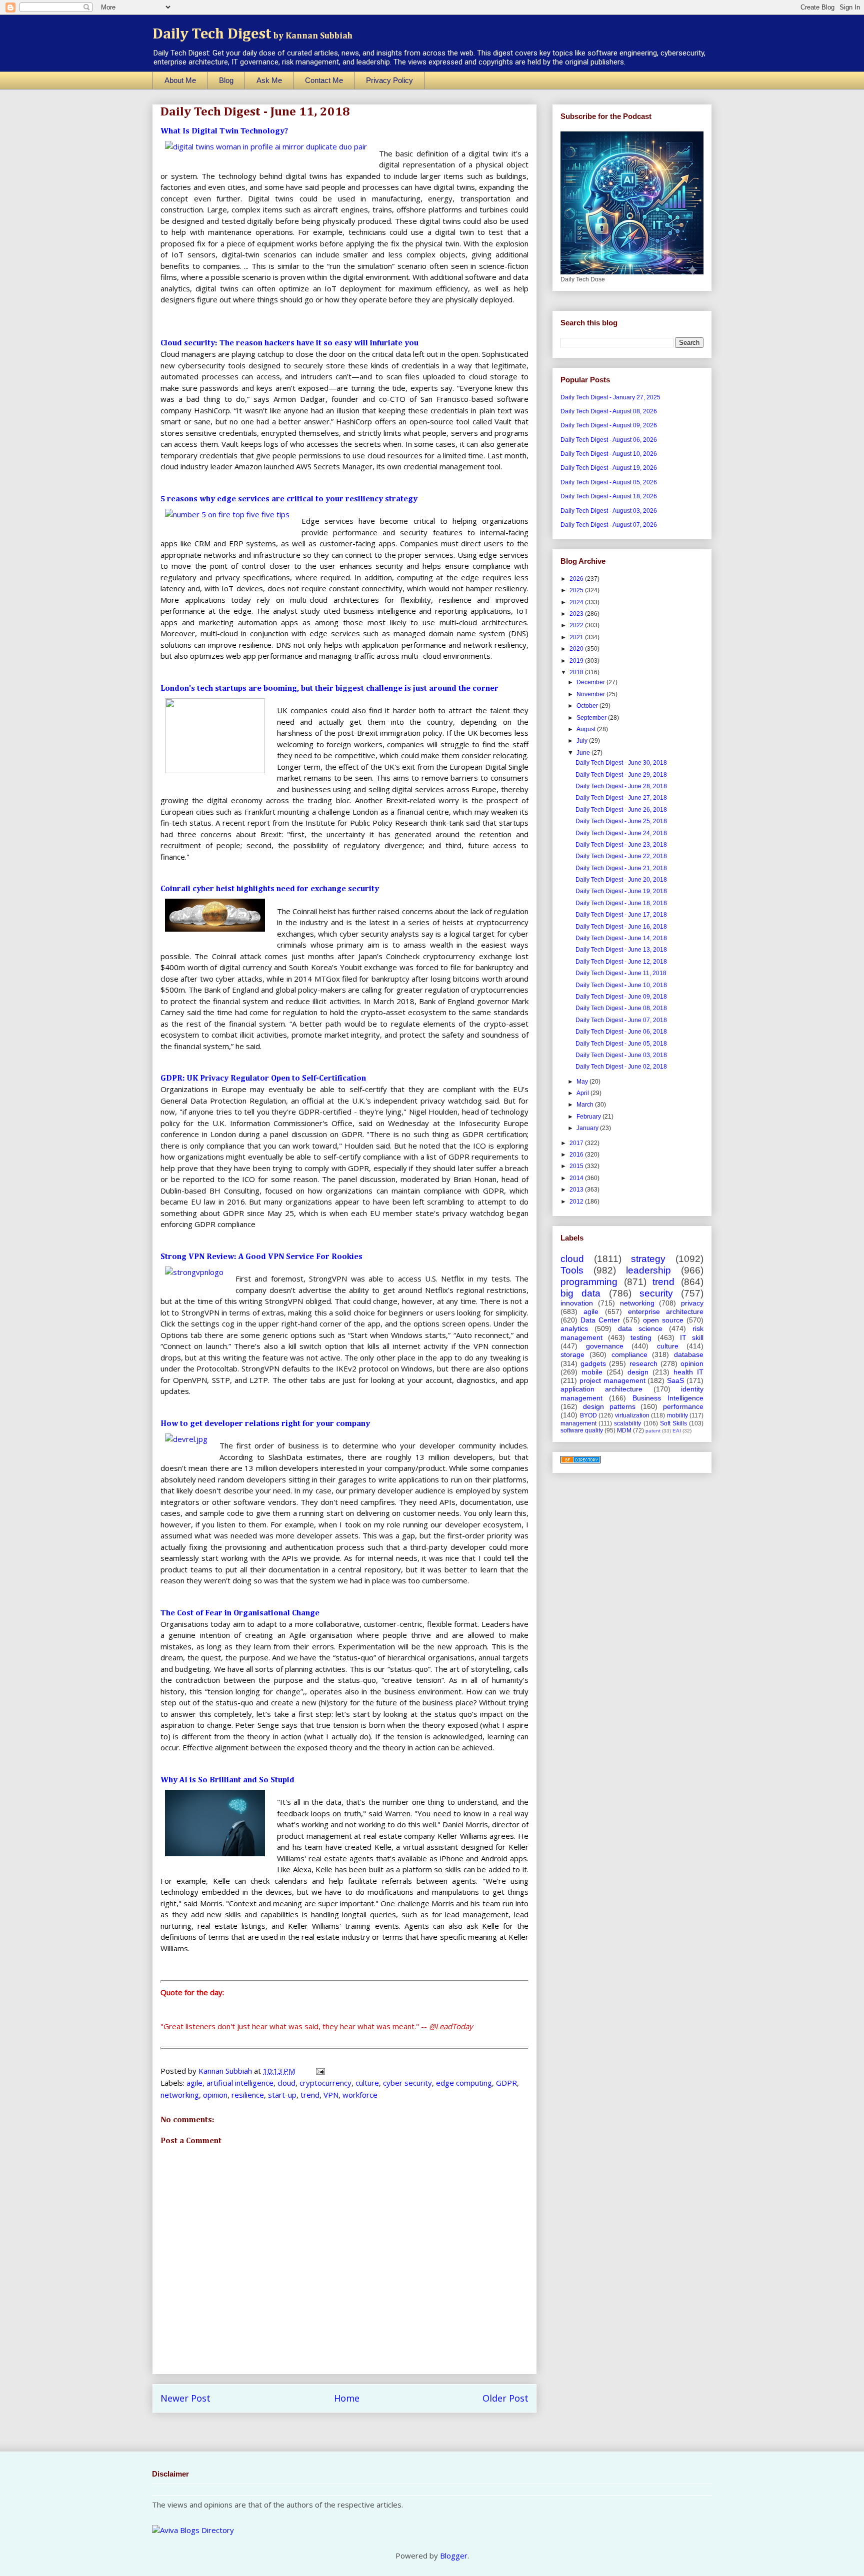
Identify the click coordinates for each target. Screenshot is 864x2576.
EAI (677, 1431)
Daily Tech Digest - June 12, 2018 (621, 962)
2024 (577, 602)
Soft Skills (673, 1423)
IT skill (692, 1337)
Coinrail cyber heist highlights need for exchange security (270, 889)
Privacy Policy (389, 80)
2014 (577, 1178)
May (583, 1082)
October (588, 706)
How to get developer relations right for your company (265, 1424)
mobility (677, 1415)
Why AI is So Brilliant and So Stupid (227, 1780)
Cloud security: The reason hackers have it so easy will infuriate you (289, 343)
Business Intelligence (668, 1398)
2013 (577, 1190)
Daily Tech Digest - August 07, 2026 (609, 525)
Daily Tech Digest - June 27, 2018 (621, 798)
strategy (648, 1259)
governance (605, 1346)
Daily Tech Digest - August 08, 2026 (609, 411)
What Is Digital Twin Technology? (224, 131)
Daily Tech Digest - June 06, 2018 (621, 1032)
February (589, 1117)
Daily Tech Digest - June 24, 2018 (621, 833)
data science (640, 1328)
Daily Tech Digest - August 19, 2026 (609, 468)
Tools (572, 1270)
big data (580, 1293)
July (583, 741)
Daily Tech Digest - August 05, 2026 (609, 482)
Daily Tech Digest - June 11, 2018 (621, 973)
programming (589, 1282)
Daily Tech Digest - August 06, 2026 (609, 440)
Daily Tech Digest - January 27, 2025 (610, 397)
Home (347, 2398)
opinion (215, 2095)
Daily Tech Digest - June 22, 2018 (621, 856)
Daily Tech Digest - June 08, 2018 (621, 1008)
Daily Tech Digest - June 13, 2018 (621, 950)
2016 (577, 1155)
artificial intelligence (240, 2083)
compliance (629, 1354)
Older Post (505, 2398)
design (638, 1372)
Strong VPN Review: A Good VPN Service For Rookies (261, 1257)
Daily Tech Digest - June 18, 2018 (621, 903)
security (656, 1293)
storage (572, 1354)
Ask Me (269, 80)
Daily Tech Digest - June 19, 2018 (621, 891)
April (583, 1093)
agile (194, 2083)
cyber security (407, 2083)
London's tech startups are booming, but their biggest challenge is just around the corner (329, 689)
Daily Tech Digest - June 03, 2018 (621, 1055)
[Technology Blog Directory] (580, 1461)
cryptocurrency (325, 2083)
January (588, 1128)
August (587, 729)
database (689, 1354)
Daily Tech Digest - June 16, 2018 (621, 927)
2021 (577, 637)
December (591, 682)
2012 (577, 1202)
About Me (180, 80)
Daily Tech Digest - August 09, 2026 (609, 425)
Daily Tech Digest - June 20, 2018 (621, 880)
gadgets (593, 1363)
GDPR (506, 2083)
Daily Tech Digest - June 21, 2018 (621, 868)
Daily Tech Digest (252, 34)
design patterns (609, 1406)
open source (663, 1320)
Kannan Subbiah (226, 2071)
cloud (286, 2083)
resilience (248, 2095)
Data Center (600, 1320)
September (592, 718)
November (591, 694)
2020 (577, 649)
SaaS (675, 1380)
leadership (648, 1270)
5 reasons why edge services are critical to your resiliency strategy (289, 499)
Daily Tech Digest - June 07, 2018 (621, 1020)
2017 (577, 1143)
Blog (226, 80)
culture (367, 2083)
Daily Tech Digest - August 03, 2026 (609, 511)
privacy (692, 1303)
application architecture (601, 1389)
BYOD (588, 1415)
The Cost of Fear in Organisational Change (240, 1613)
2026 (577, 579)
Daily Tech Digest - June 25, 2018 (621, 821)
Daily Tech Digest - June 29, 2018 (621, 775)
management (578, 1423)
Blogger (454, 2556)
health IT (688, 1372)
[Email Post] (319, 2071)
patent (653, 1431)
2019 (577, 661)
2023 (577, 614)
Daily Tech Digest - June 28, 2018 (621, 786)
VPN (331, 2095)
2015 (577, 1166)
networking (180, 2095)
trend (310, 2095)
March (586, 1105)
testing (641, 1337)
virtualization (632, 1415)
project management (612, 1380)
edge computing (464, 2083)
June (584, 753)
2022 (577, 625)
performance (683, 1406)
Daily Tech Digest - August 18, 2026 (609, 496)
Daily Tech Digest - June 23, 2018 (621, 845)
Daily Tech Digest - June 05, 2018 (621, 1044)
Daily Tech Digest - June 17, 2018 (621, 915)
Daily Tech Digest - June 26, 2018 (621, 810)
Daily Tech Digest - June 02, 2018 (621, 1067)
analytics (574, 1328)
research (643, 1363)
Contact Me (324, 80)
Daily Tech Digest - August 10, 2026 (609, 454)
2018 (577, 672)
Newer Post (185, 2398)
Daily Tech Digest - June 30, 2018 (621, 763)
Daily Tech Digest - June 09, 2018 (621, 997)
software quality (582, 1430)
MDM (624, 1430)
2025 (577, 590)
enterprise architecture (666, 1311)
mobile (592, 1372)
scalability (627, 1423)
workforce (360, 2095)
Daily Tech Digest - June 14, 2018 (621, 938)
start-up (282, 2095)
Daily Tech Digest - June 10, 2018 (621, 985)
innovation (577, 1303)
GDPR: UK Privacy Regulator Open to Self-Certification (263, 1079)
